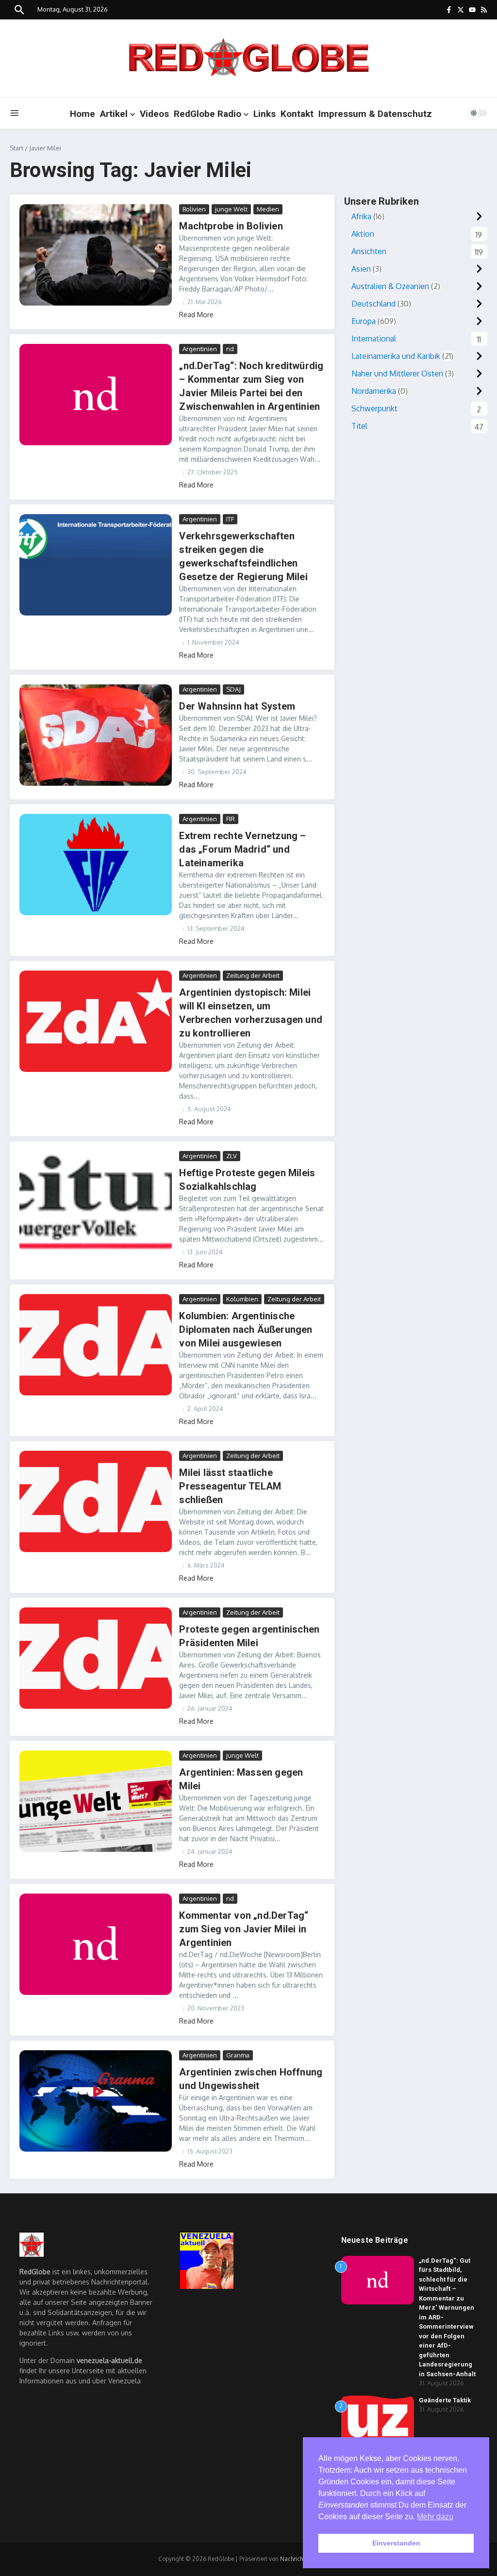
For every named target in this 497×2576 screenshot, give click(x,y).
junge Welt (231, 209)
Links (265, 114)
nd (230, 349)
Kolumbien (242, 1299)
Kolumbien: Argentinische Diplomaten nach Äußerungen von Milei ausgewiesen (246, 1329)
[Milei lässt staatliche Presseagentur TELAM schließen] (96, 1502)
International (374, 339)
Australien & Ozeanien (390, 286)
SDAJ (233, 689)
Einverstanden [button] (396, 2543)
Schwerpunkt (374, 408)
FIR (231, 819)
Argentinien (200, 349)
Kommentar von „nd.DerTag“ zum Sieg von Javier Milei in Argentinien (244, 1929)
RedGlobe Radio (207, 114)
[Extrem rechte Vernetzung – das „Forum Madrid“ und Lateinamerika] (96, 865)
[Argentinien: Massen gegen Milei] (96, 1801)
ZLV (232, 1156)
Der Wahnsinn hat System (237, 706)
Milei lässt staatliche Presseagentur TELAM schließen (230, 1486)
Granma (238, 2055)
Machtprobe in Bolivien (231, 226)
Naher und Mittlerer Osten (397, 373)
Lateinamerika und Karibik (396, 356)
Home (83, 114)
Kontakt (297, 114)
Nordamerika (374, 391)
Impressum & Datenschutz (375, 114)
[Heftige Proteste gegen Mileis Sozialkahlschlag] (96, 1202)
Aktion (363, 234)
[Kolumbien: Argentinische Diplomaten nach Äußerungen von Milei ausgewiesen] (96, 1345)
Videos (154, 114)
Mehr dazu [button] (435, 2517)
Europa (364, 321)
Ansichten (369, 251)
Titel (359, 426)
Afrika (361, 216)
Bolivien (194, 209)
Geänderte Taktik (445, 2400)
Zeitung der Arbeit (253, 975)
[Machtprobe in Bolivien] (96, 255)
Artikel (114, 114)
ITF (230, 519)
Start (17, 148)
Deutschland (373, 304)
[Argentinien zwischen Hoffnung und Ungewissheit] (96, 2101)
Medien (268, 209)
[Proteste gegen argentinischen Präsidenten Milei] (96, 1658)
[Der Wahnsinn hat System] (96, 735)
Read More (196, 315)
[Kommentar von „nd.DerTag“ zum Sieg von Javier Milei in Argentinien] (96, 1944)
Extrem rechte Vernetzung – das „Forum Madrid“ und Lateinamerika (242, 849)
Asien (361, 269)
